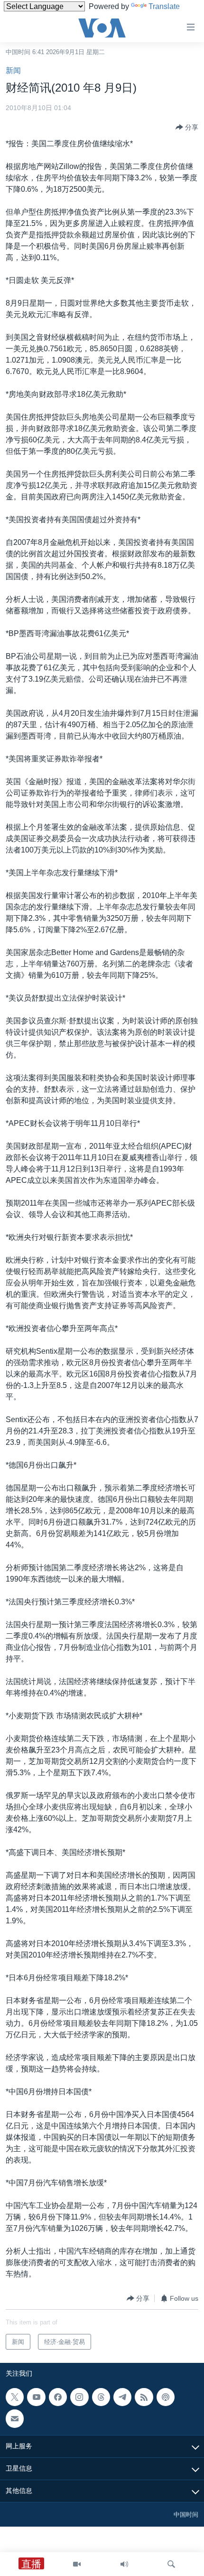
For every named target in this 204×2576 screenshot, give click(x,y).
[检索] (171, 2564)
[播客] (166, 2397)
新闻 (13, 70)
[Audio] (124, 2564)
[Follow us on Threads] (101, 2397)
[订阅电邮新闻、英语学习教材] (15, 2419)
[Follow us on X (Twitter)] (15, 2397)
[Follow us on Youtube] (36, 2397)
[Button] (187, 127)
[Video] (77, 2564)
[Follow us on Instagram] (79, 2397)
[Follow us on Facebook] (58, 2397)
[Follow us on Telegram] (122, 2397)
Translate (164, 6)
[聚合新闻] (144, 2397)
